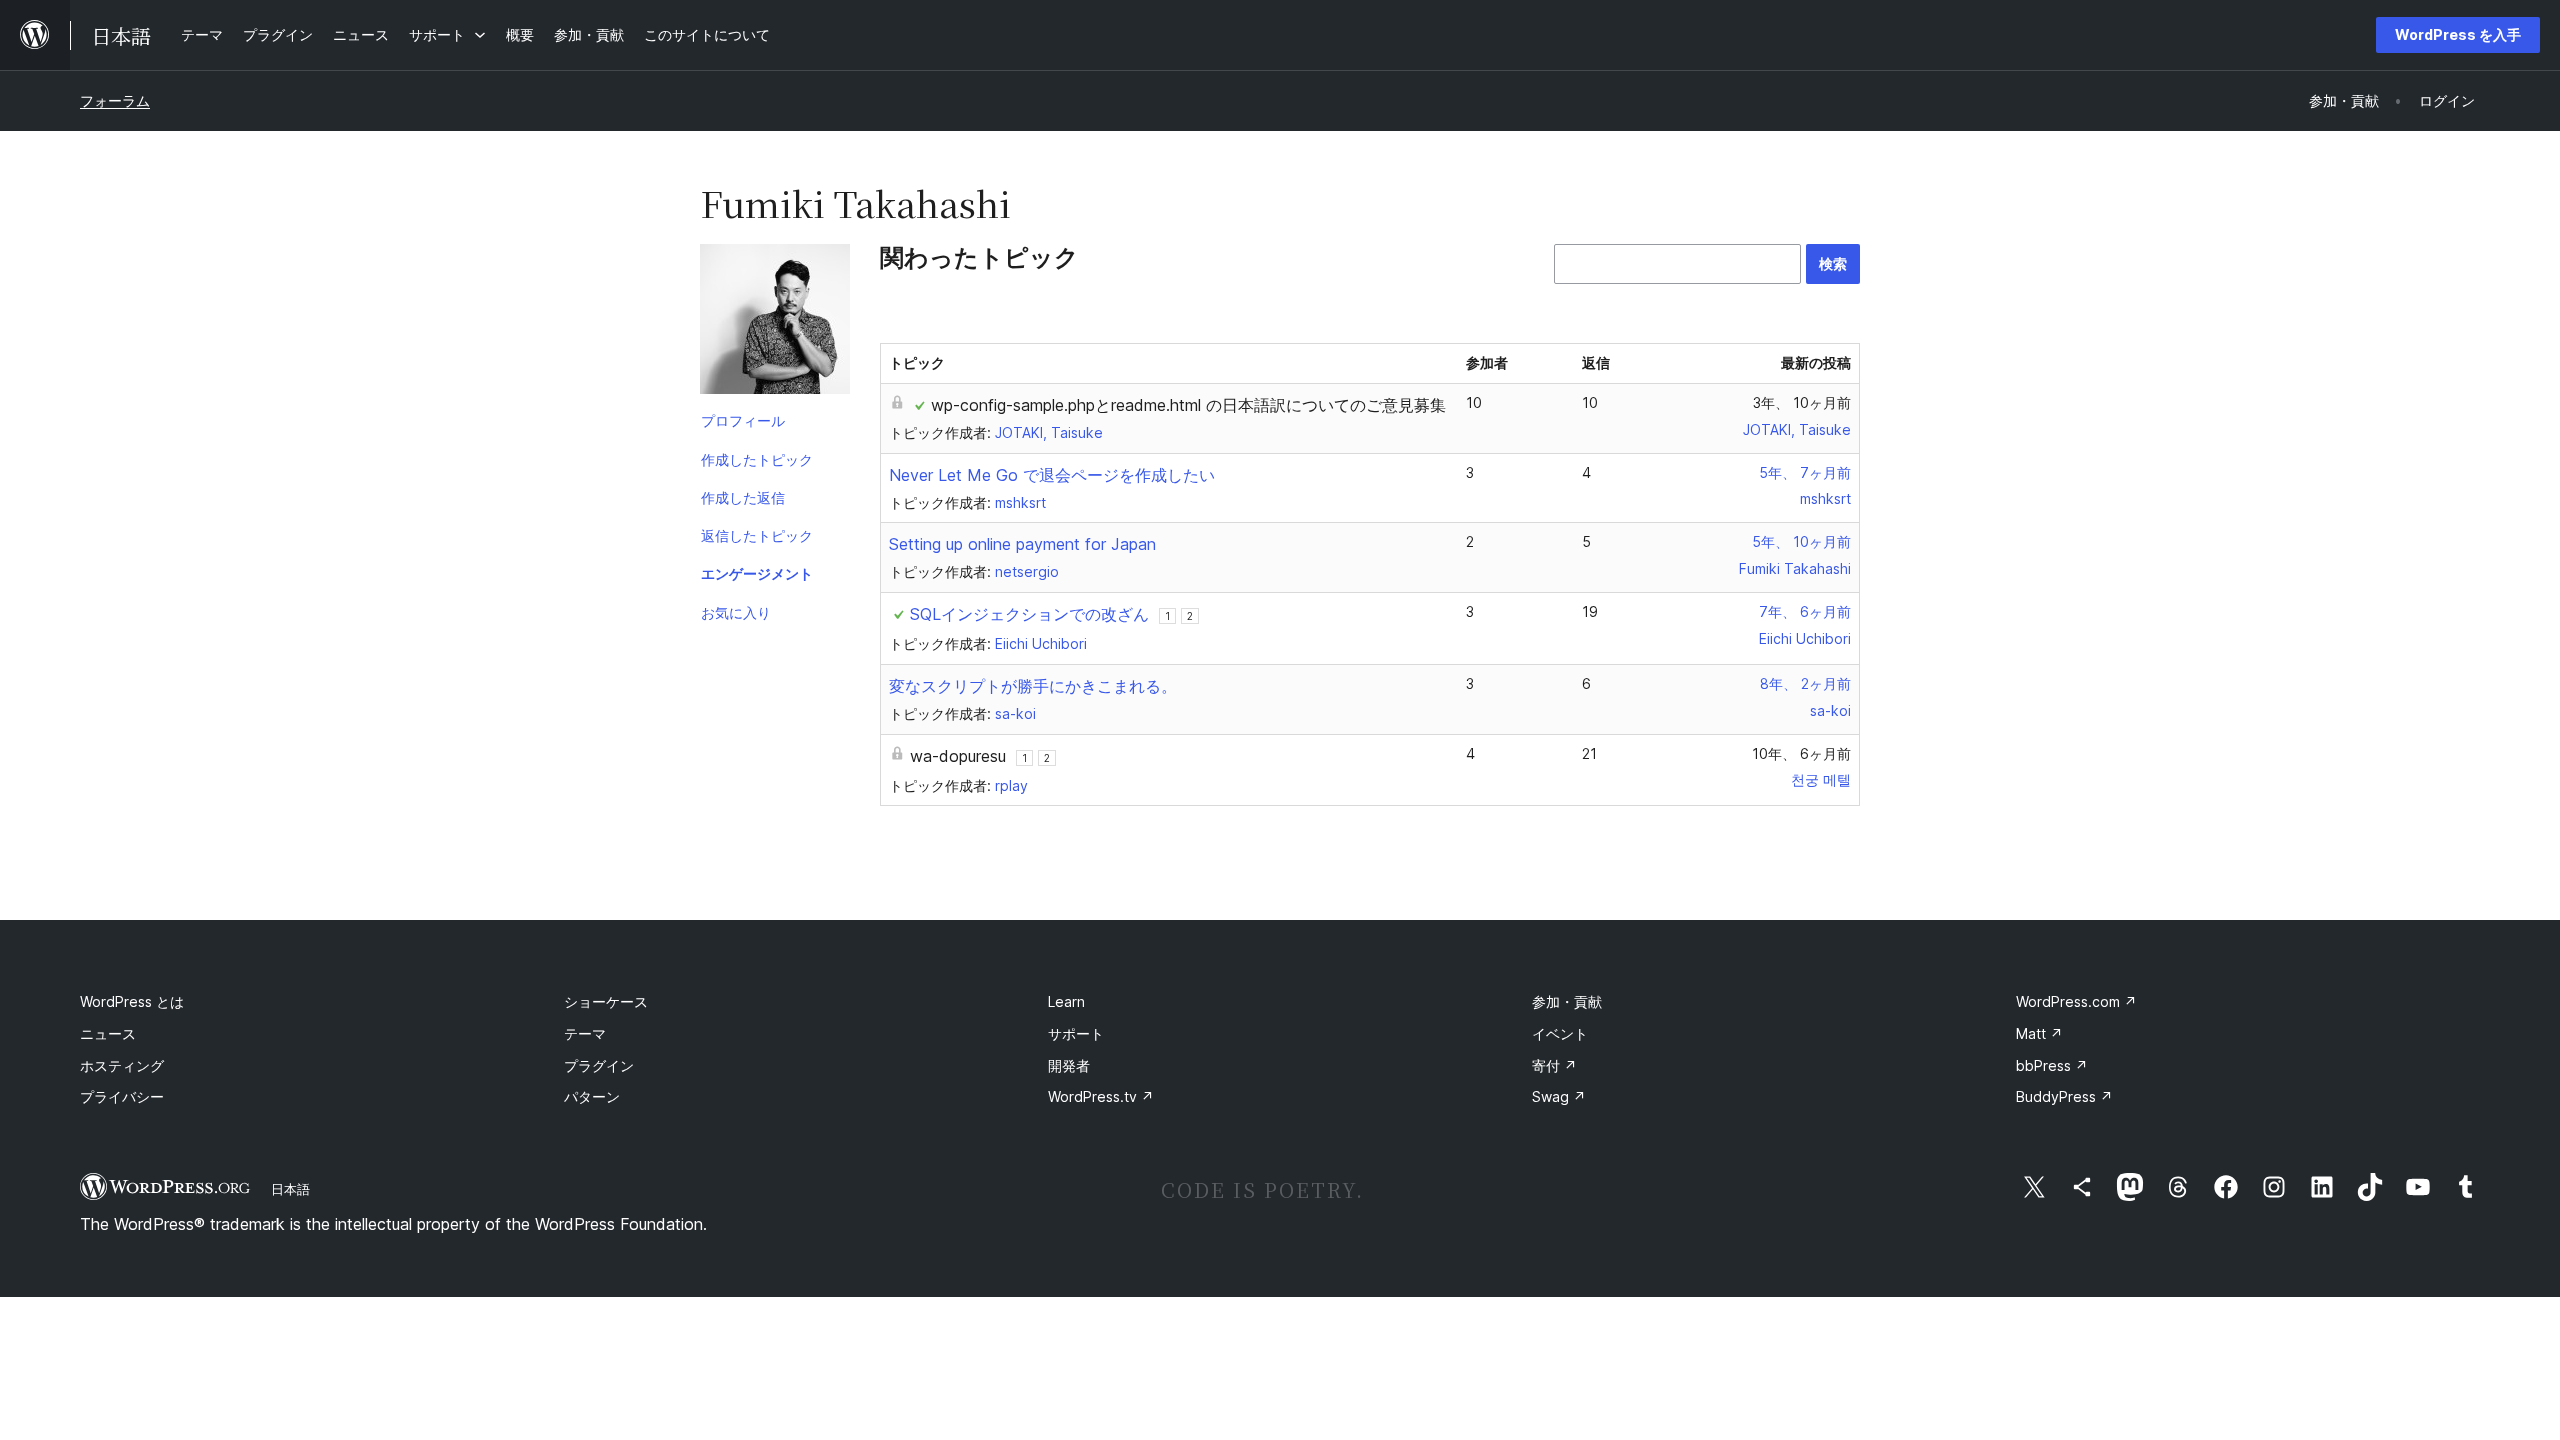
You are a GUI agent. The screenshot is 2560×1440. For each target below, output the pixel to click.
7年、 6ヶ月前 (1805, 611)
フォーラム (115, 100)
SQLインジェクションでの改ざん (1029, 614)
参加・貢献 (1567, 1001)
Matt (2039, 1033)
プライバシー (122, 1096)
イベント (1560, 1033)
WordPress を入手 (2458, 34)
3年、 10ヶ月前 (1802, 402)
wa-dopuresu (958, 756)
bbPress (2052, 1065)
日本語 (290, 1189)
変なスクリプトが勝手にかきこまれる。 (1033, 686)
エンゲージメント (757, 573)
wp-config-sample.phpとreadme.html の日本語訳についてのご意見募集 (1188, 405)
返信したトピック (757, 535)
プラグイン (599, 1065)
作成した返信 (743, 497)
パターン (592, 1096)
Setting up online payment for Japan (1022, 544)
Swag (1559, 1096)
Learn (1066, 1001)
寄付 (1554, 1065)
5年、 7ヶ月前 (1805, 472)
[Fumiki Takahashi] (775, 323)
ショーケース (606, 1001)
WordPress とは (132, 1001)
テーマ (585, 1033)
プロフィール (743, 420)
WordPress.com (2076, 1001)
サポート (1076, 1033)
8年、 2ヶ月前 (1805, 683)
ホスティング (122, 1065)
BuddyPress (2064, 1096)
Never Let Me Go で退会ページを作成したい (1052, 475)
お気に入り (736, 612)
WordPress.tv (1101, 1096)
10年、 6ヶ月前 (1801, 753)
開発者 (1069, 1065)
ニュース (108, 1033)
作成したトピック (757, 459)
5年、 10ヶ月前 (1801, 541)
